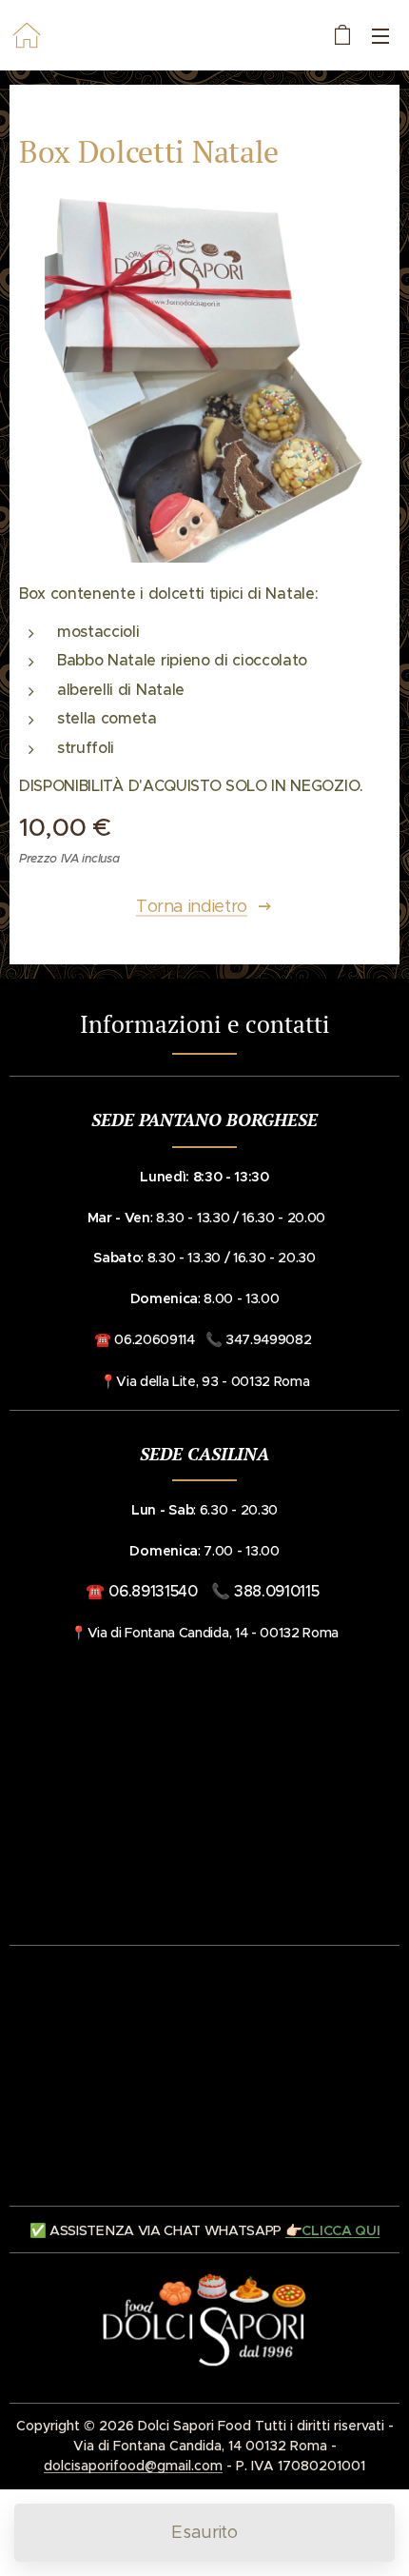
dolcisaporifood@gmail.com (133, 2466)
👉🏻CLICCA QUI (332, 2230)
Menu (380, 35)
